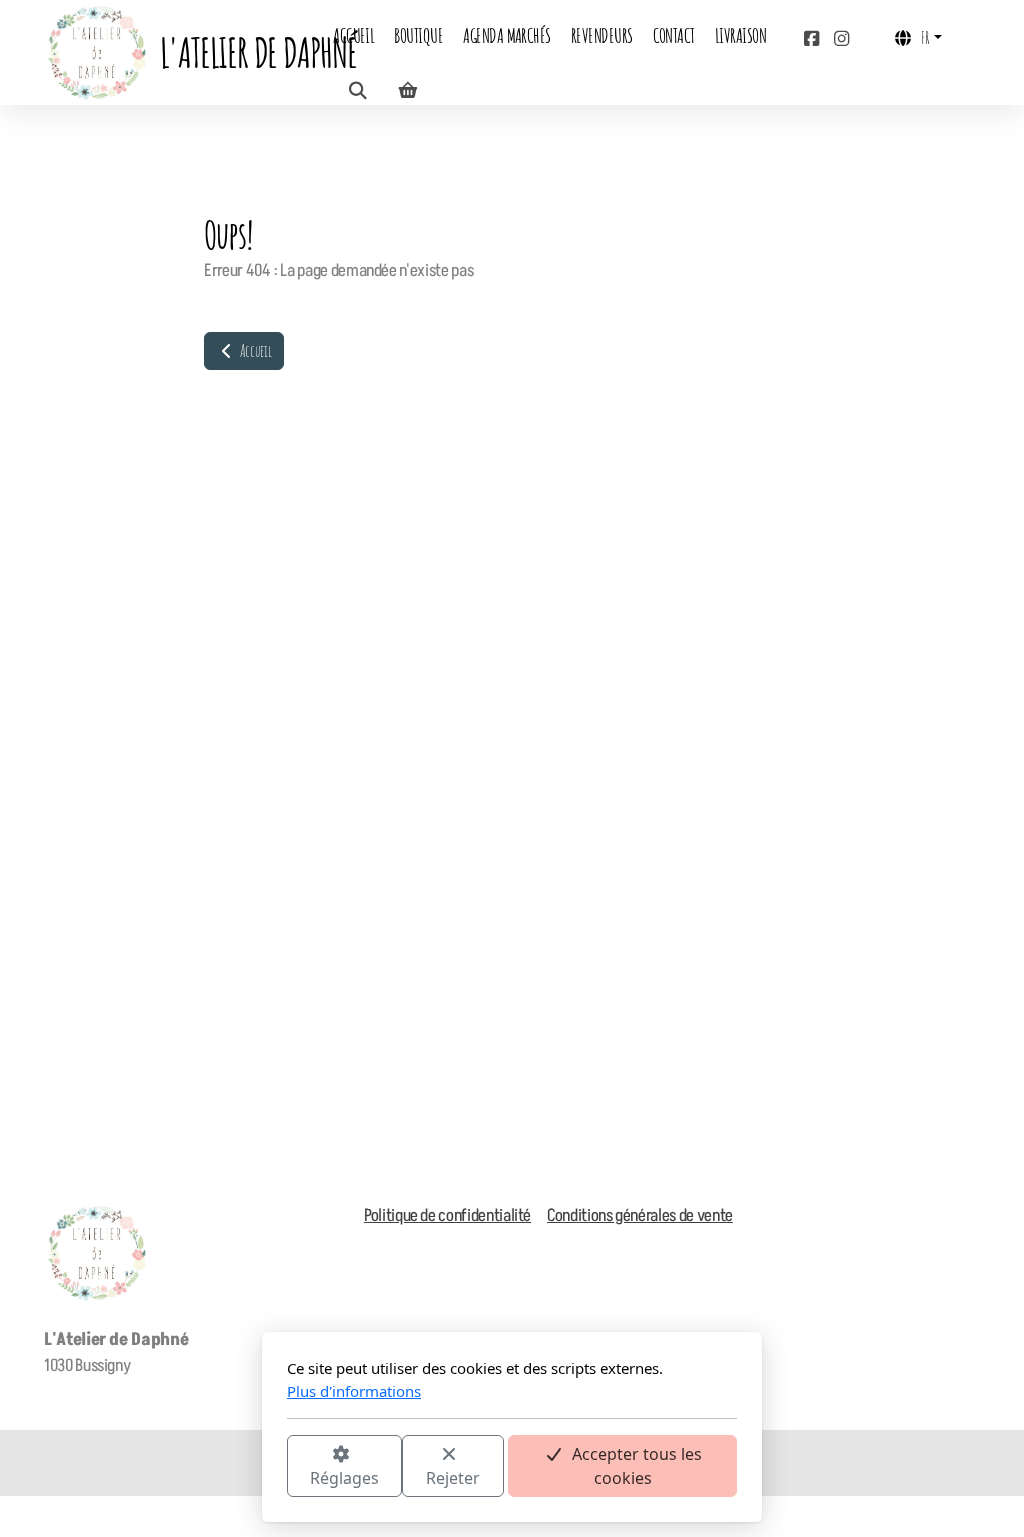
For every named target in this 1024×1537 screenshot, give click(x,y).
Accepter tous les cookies (637, 1466)
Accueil (254, 351)
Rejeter (453, 1478)
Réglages (344, 1478)
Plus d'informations (354, 1391)
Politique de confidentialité (447, 1216)
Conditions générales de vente (640, 1216)
